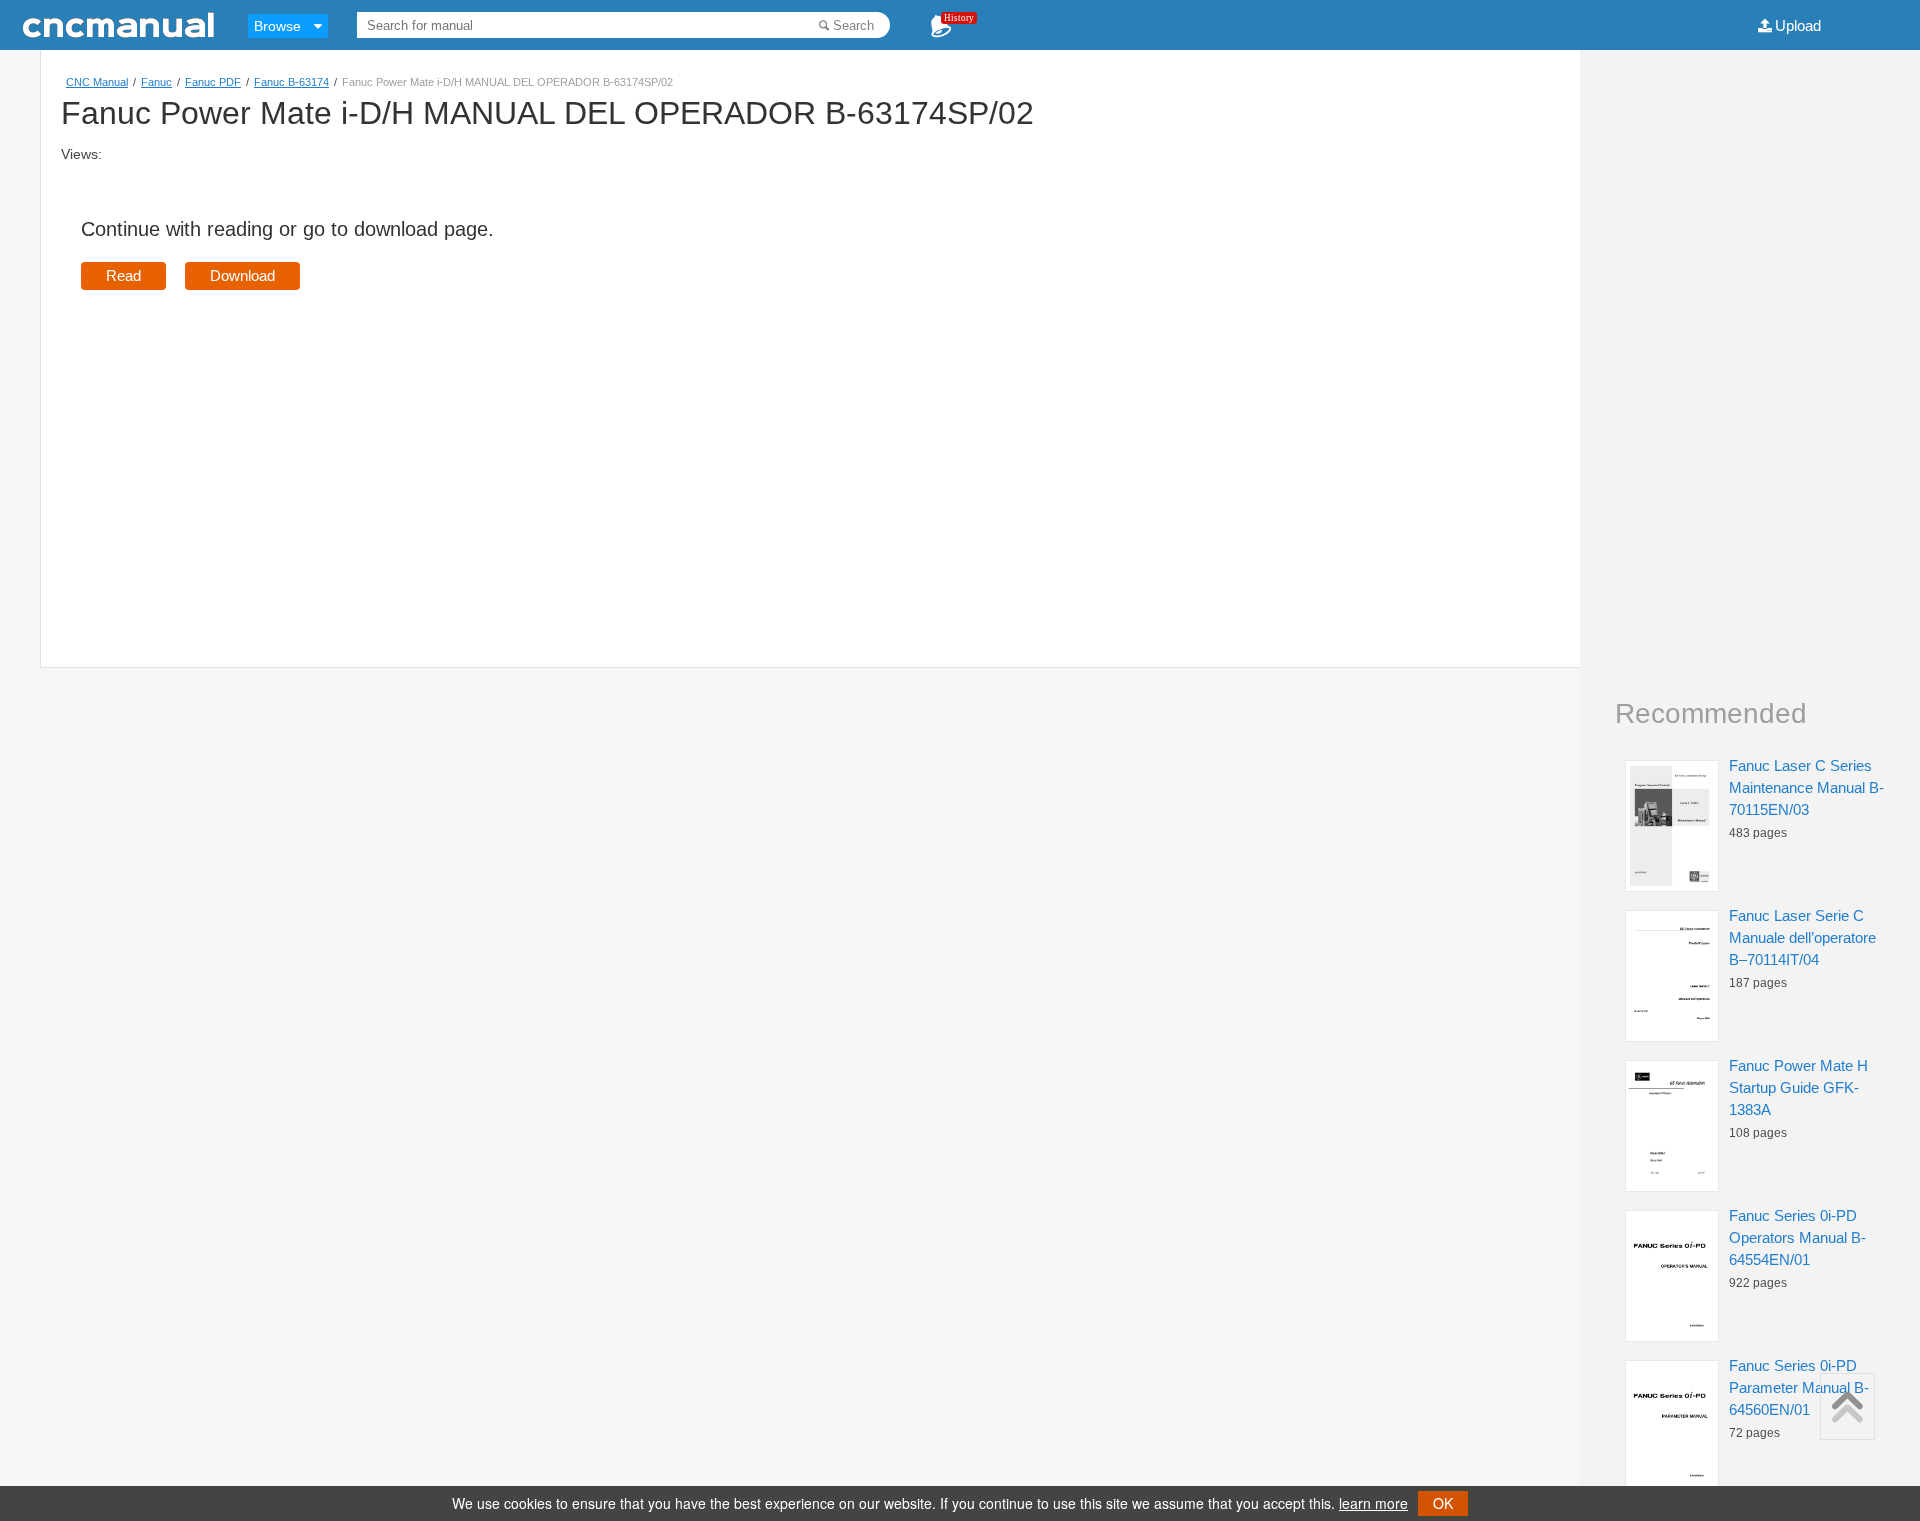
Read (123, 275)
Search (853, 25)
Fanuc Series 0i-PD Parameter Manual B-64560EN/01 (1799, 1387)
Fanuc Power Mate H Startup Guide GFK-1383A (1798, 1087)
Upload (1798, 25)
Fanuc (156, 82)
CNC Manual (97, 82)
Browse (277, 26)
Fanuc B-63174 (291, 82)
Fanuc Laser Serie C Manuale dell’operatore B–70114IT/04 (1802, 937)
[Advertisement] (249, 450)
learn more (1373, 1503)
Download (242, 275)
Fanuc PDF (213, 82)
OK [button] (1443, 1503)
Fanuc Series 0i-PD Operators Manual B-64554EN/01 (1797, 1237)
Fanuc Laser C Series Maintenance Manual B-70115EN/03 (1806, 787)
